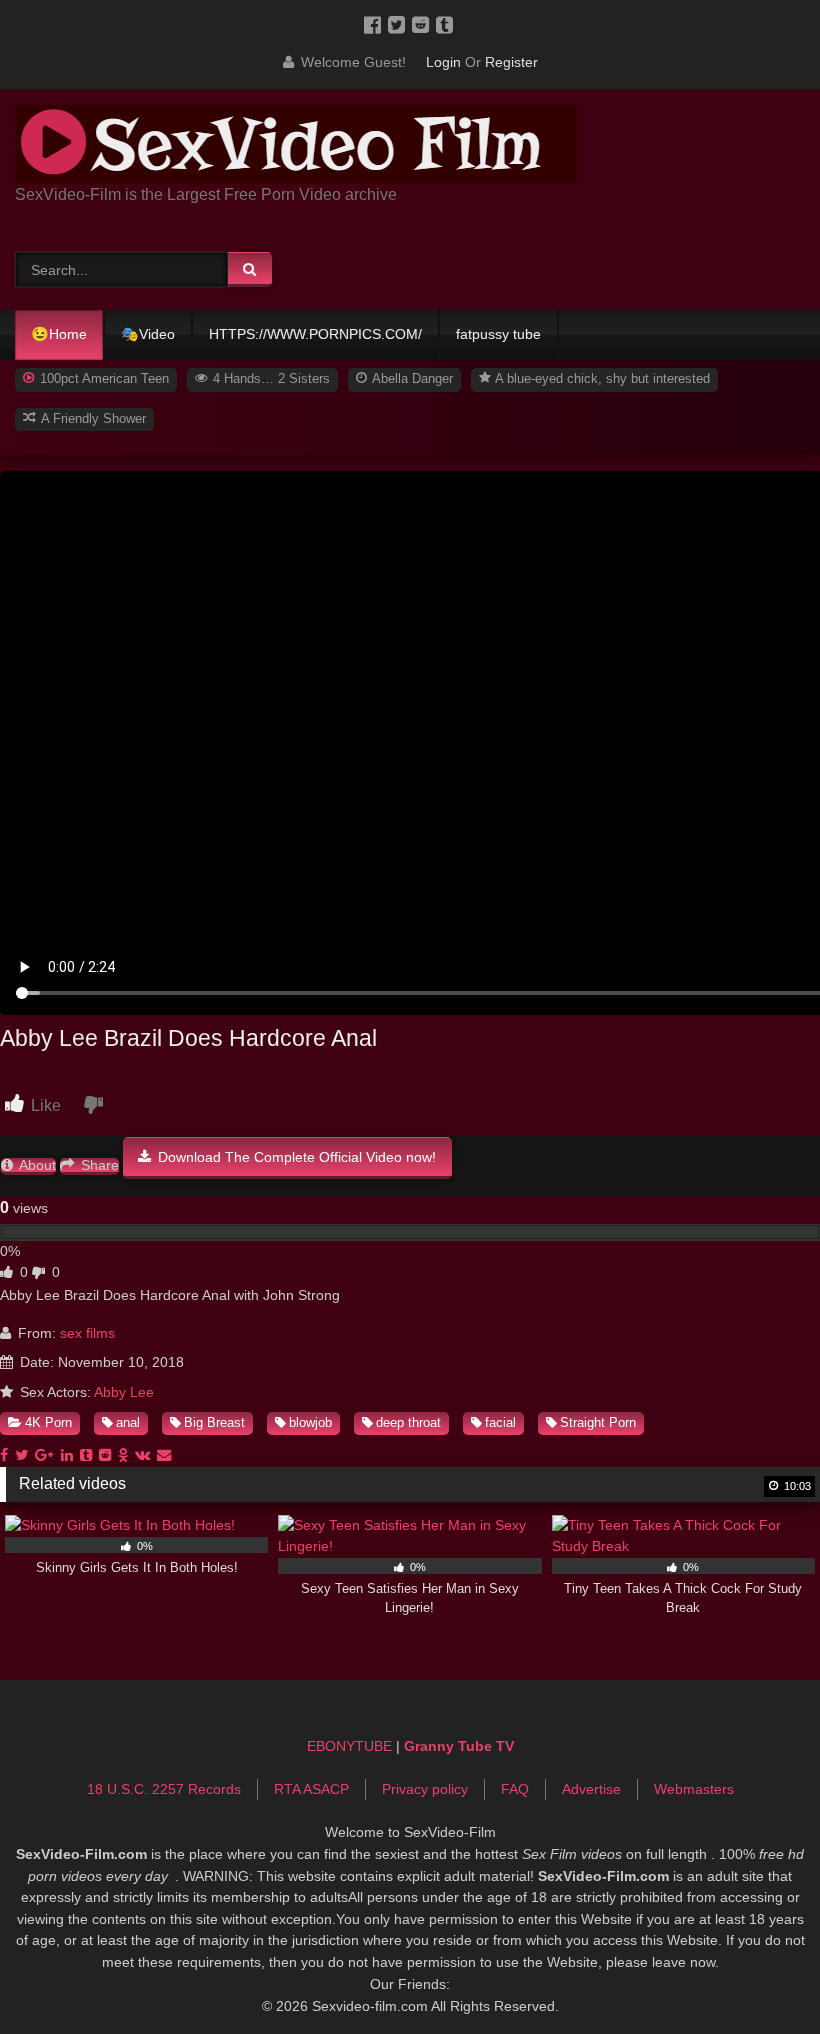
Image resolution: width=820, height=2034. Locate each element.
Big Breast (214, 1422)
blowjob (310, 1422)
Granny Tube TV (459, 1746)
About (36, 1165)
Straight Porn (598, 1422)
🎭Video (148, 334)
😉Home (59, 334)
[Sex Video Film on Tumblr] (446, 24)
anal (128, 1422)
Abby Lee (124, 1392)
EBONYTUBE (349, 1746)
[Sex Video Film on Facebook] (376, 24)
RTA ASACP (311, 1789)
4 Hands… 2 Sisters (269, 378)
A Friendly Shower (92, 418)
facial (500, 1422)
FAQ (515, 1789)
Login (443, 62)
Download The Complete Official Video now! (295, 1157)
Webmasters (694, 1789)
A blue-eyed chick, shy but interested (601, 378)
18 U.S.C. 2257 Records (164, 1789)
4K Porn (48, 1422)
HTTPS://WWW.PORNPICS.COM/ (315, 334)
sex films (87, 1333)
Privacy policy (425, 1789)
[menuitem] (60, 335)
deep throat (408, 1422)
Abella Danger (411, 378)
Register (511, 62)
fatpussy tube (498, 334)
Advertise (591, 1789)
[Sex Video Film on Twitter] (400, 24)
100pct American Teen (102, 378)
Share (98, 1165)
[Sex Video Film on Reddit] (424, 24)
